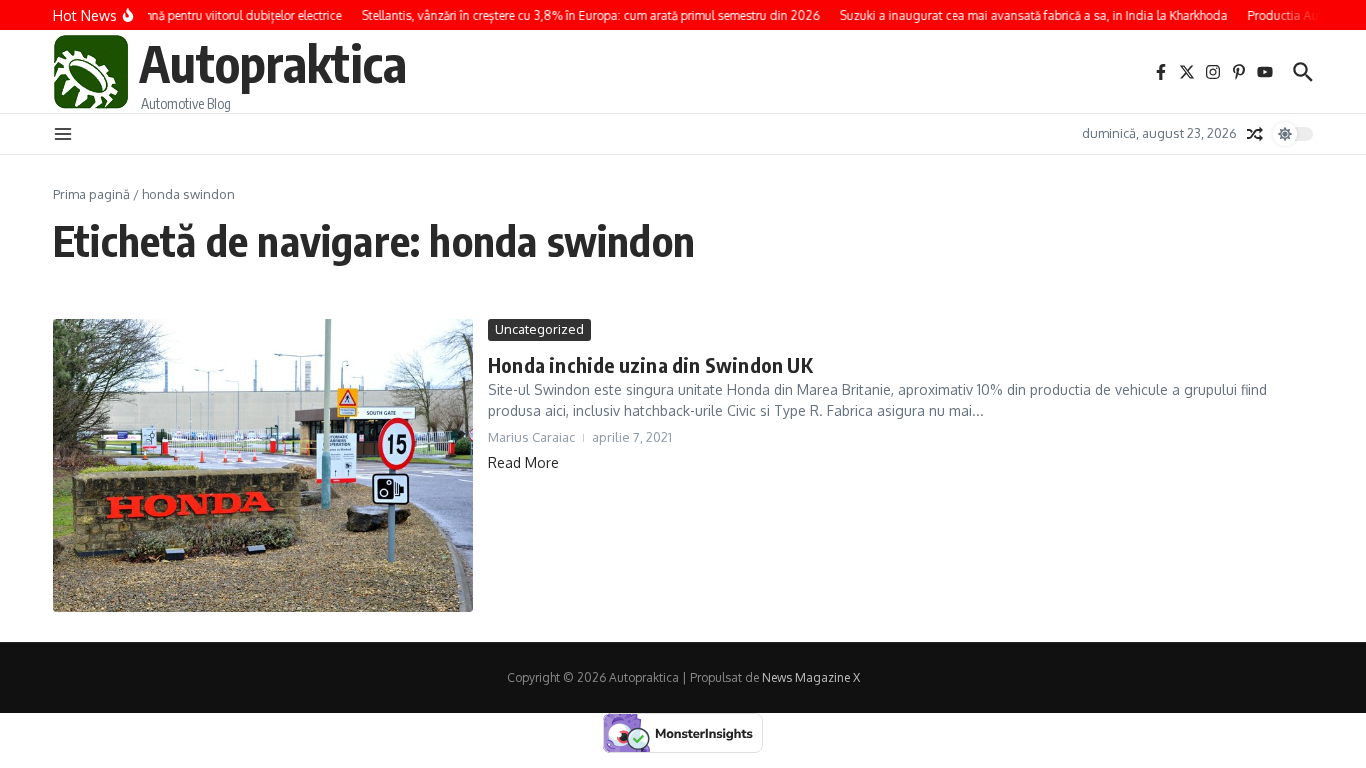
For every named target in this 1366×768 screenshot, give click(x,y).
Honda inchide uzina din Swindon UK (650, 364)
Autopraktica (273, 62)
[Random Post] (1255, 134)
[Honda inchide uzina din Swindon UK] (263, 465)
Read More (523, 462)
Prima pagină (91, 194)
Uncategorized (539, 329)
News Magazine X (811, 677)
